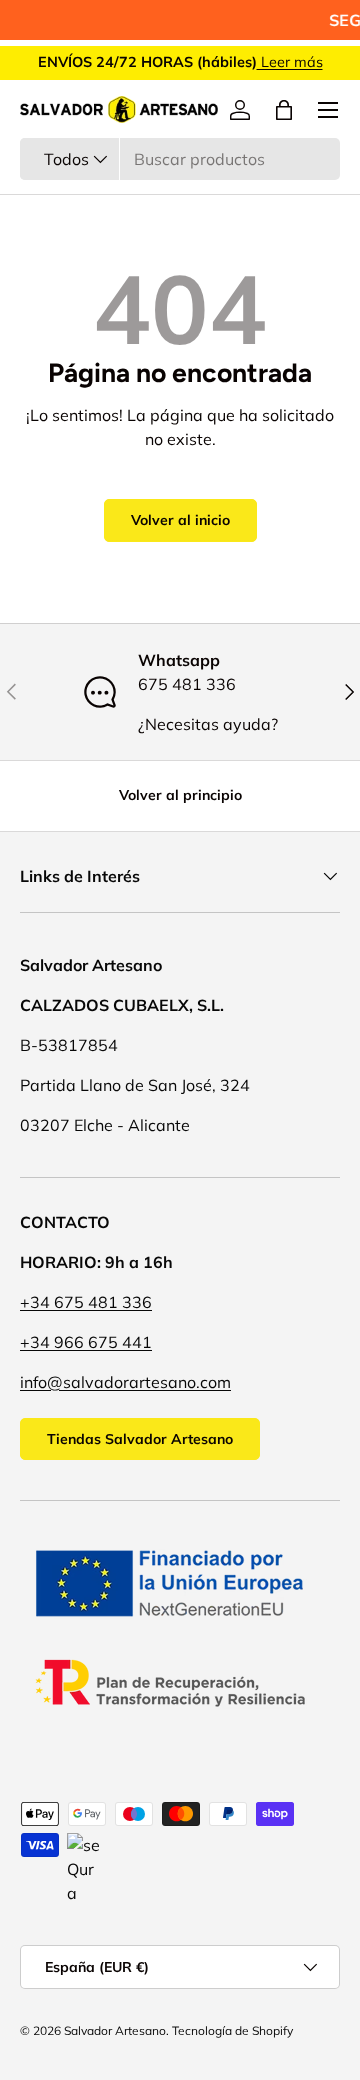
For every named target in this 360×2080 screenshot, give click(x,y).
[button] (284, 110)
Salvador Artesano (115, 2030)
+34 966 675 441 (86, 1342)
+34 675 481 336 (86, 1302)
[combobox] (180, 159)
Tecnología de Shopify (232, 2030)
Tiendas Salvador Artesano (140, 1439)
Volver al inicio (180, 520)
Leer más (290, 62)
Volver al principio (180, 795)
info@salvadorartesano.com (125, 1382)
